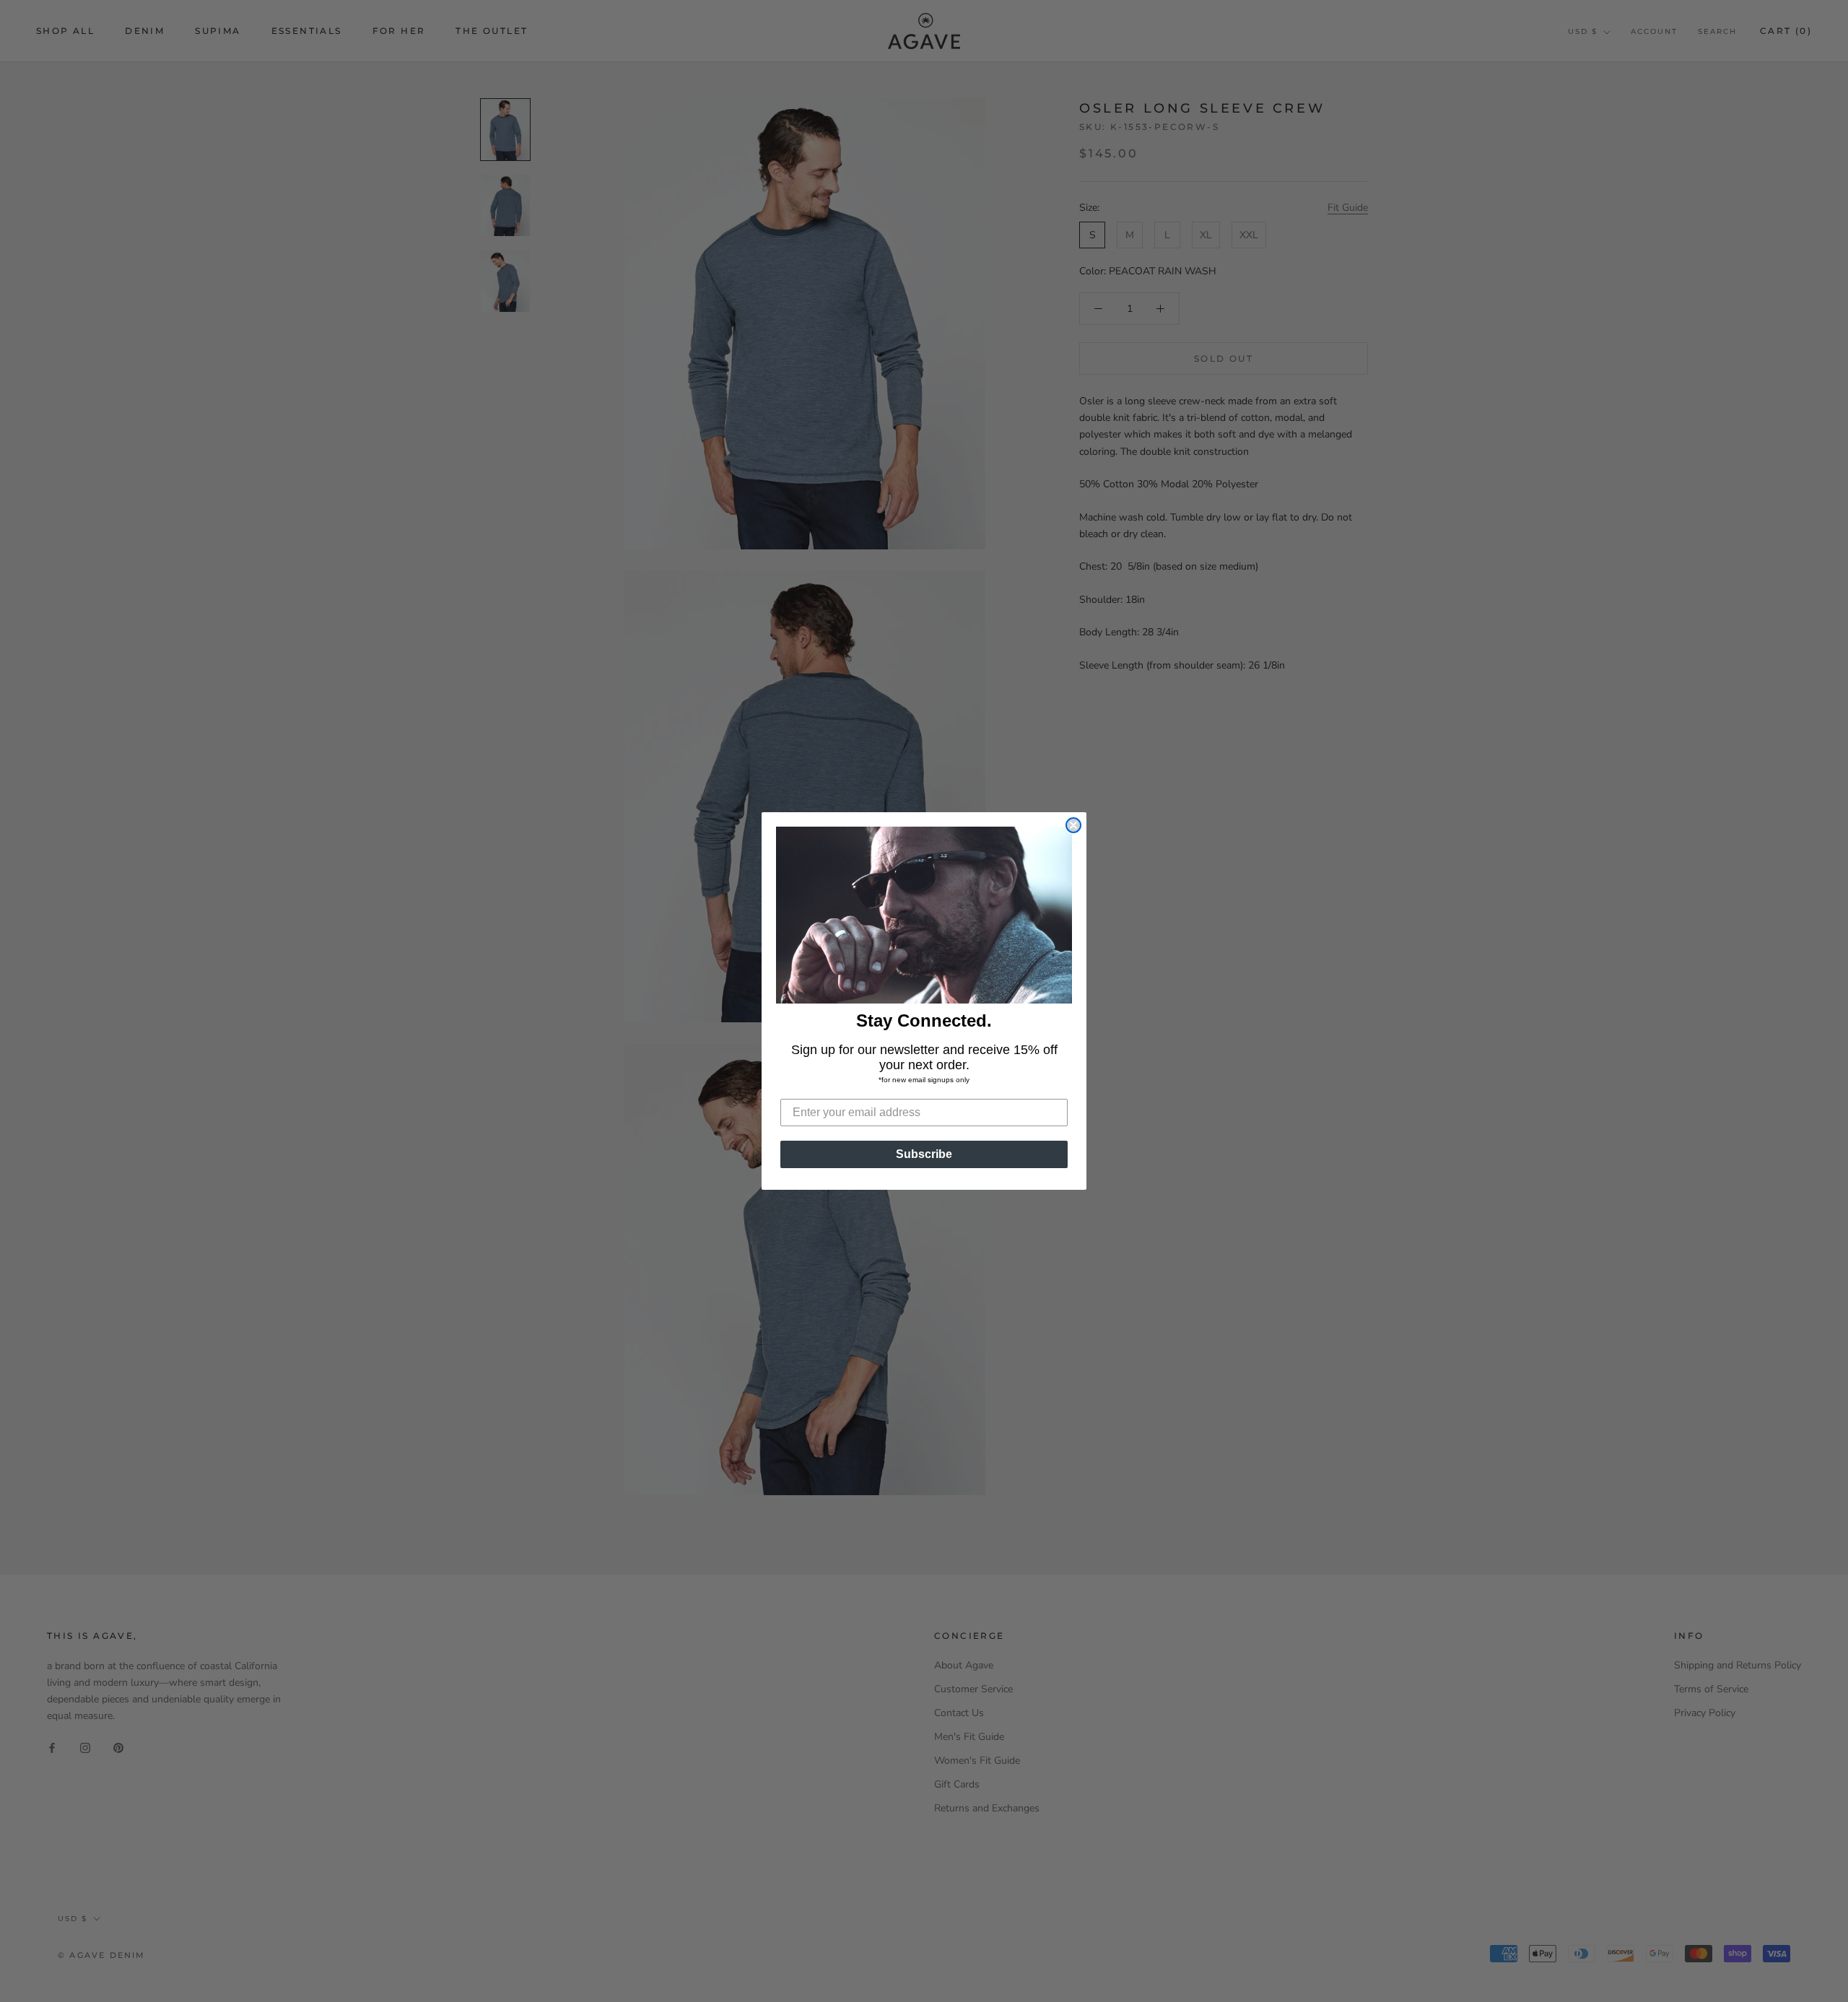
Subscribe (924, 1154)
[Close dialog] (1073, 825)
